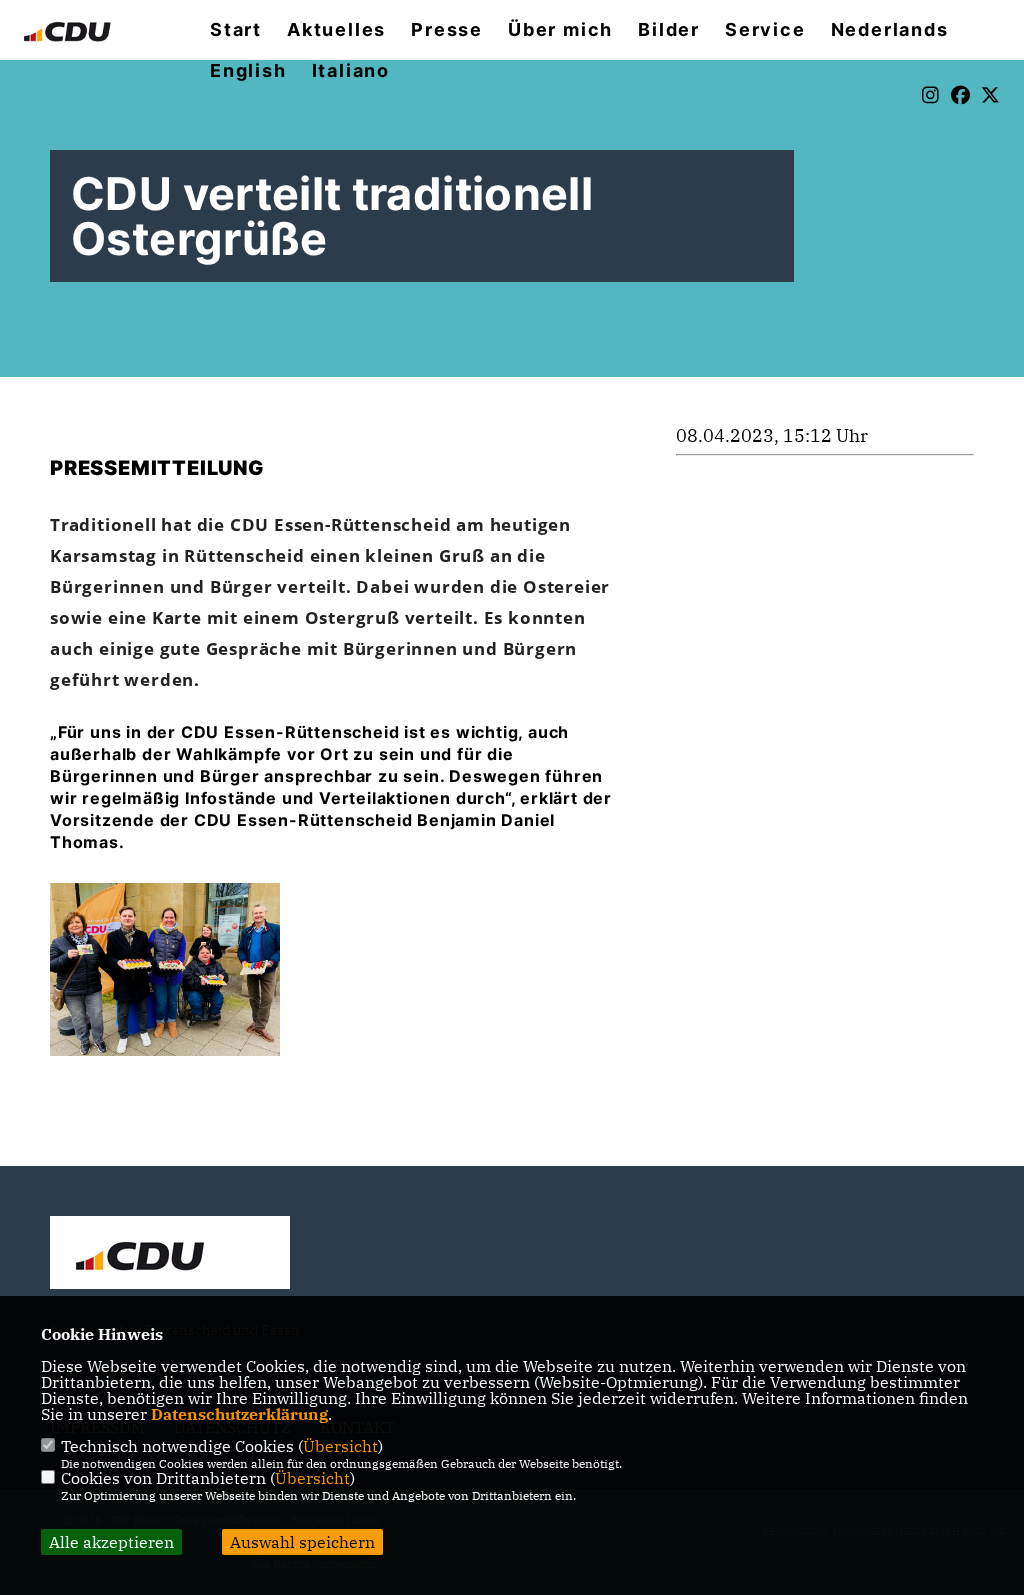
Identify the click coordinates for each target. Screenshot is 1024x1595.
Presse (447, 30)
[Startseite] (170, 1255)
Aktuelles (336, 30)
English (248, 71)
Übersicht (340, 1446)
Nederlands (890, 30)
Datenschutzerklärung (239, 1414)
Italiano (351, 71)
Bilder (669, 30)
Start (236, 30)
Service (765, 30)
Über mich (560, 30)
